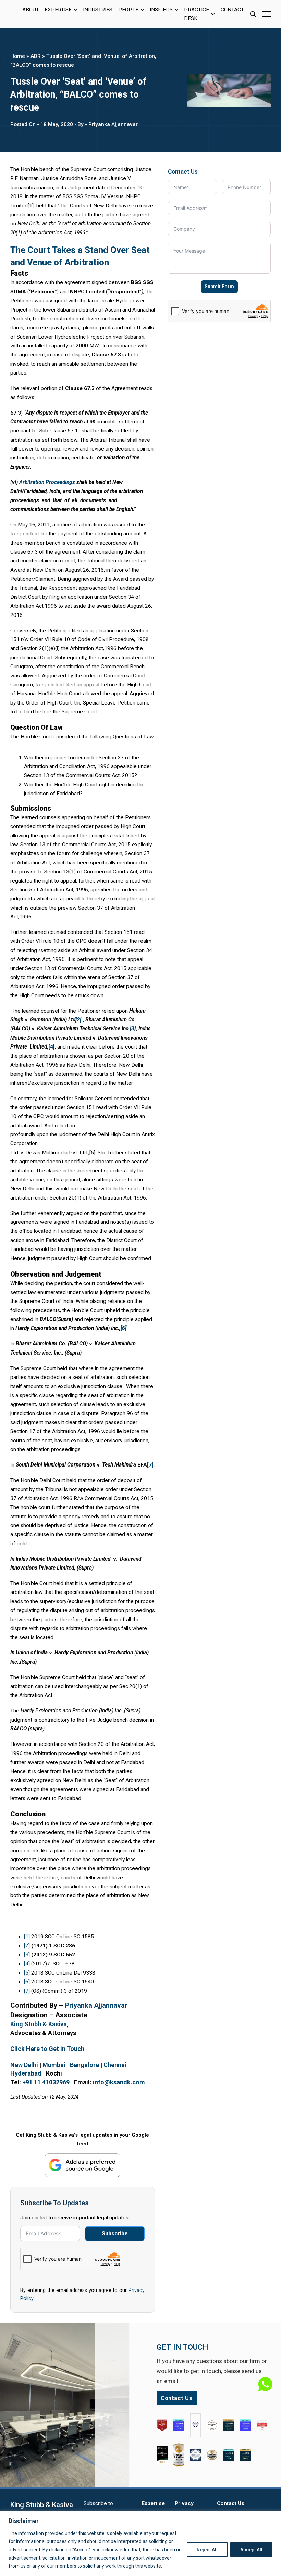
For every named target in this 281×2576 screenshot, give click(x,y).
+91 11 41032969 (46, 2082)
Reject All (207, 2550)
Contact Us (231, 2503)
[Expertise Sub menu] (76, 10)
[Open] (266, 14)
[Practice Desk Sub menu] (213, 14)
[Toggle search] (253, 14)
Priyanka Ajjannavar (96, 2005)
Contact (232, 10)
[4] (27, 1964)
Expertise (58, 10)
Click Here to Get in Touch (47, 2049)
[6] (27, 1982)
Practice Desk (197, 14)
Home (18, 56)
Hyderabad (26, 2073)
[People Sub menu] (142, 10)
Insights (161, 10)
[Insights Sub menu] (177, 10)
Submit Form (219, 287)
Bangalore (84, 2065)
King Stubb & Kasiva (39, 2024)
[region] (140, 2543)
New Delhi (24, 2065)
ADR (36, 56)
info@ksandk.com (119, 2082)
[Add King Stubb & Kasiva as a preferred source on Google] (83, 2165)
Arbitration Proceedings (48, 482)
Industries (98, 10)
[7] (27, 1991)
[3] (27, 1955)
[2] (27, 1946)
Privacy (184, 2503)
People (128, 10)
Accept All (251, 2550)
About (31, 10)
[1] (27, 1937)
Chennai (115, 2065)
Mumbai (54, 2065)
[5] (27, 1973)
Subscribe (115, 2234)
